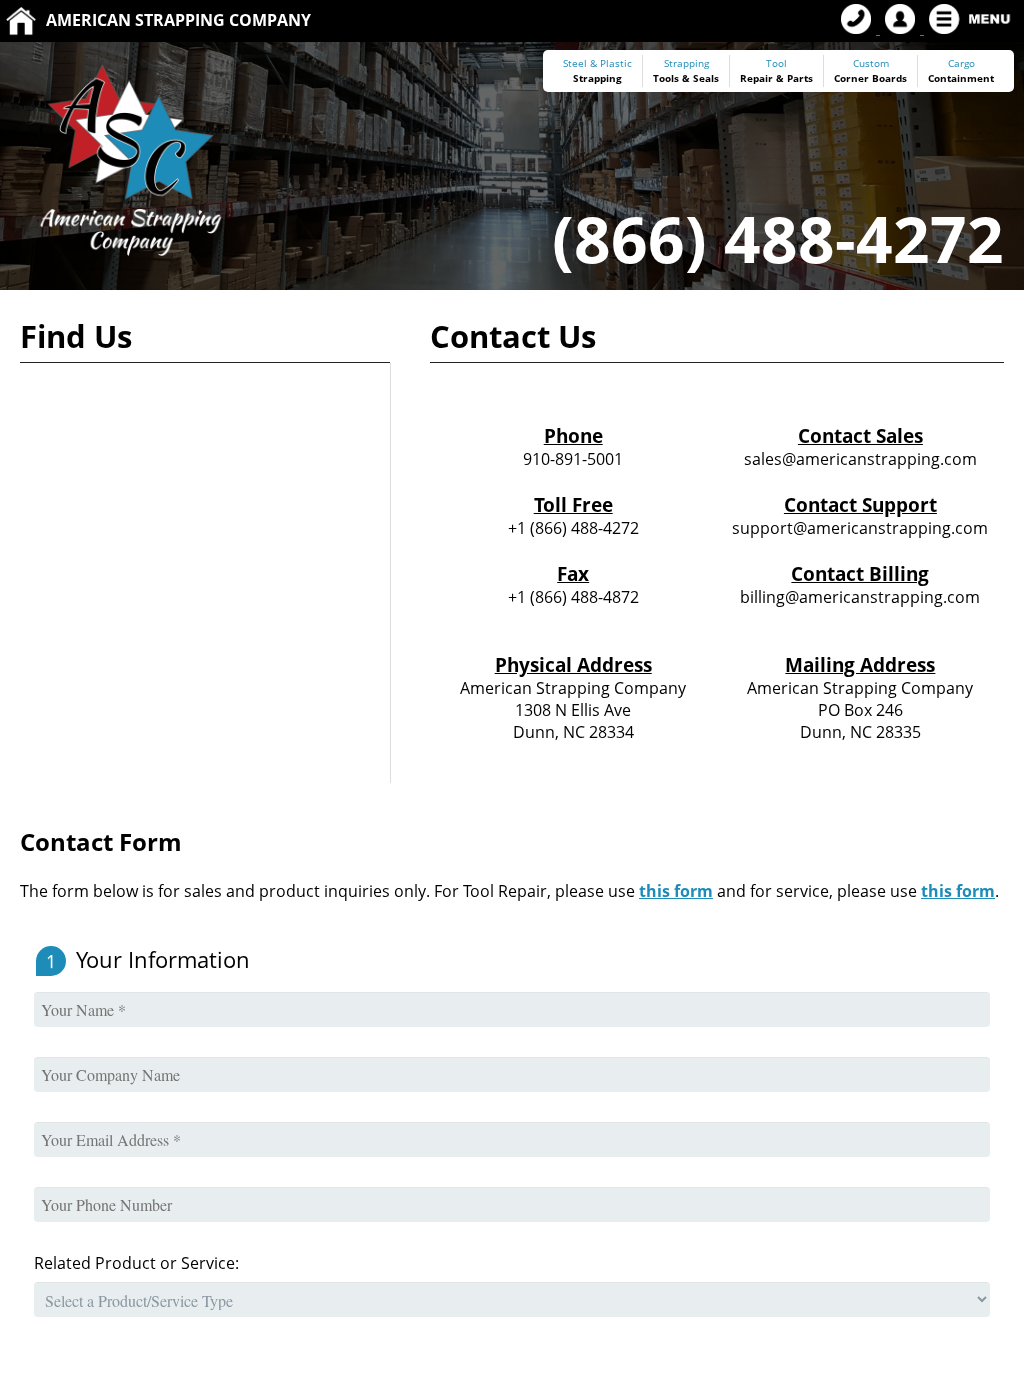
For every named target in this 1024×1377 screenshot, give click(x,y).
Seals (706, 78)
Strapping (597, 78)
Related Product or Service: (136, 1263)
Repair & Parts (776, 78)
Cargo (961, 63)
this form (676, 891)
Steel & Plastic (597, 63)
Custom (870, 71)
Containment (961, 78)
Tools (666, 78)
